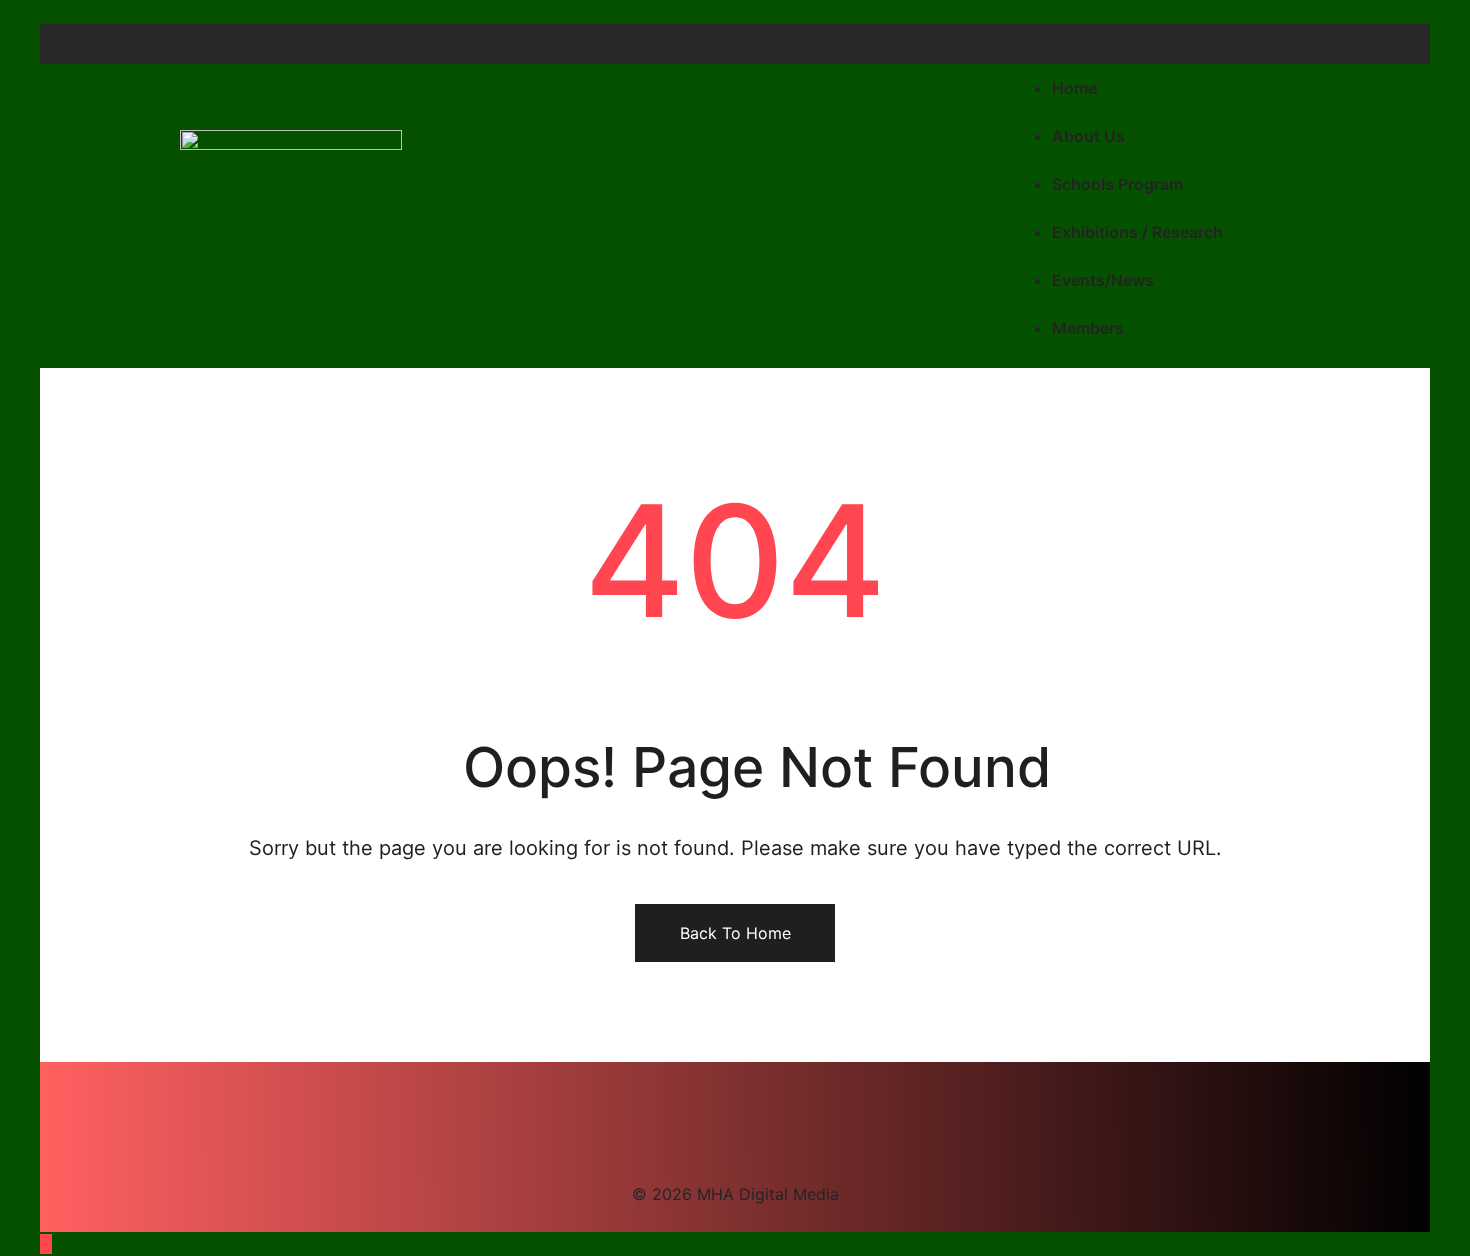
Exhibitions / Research (1137, 232)
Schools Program (1117, 184)
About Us (1088, 136)
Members (1088, 328)
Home (1074, 88)
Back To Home (735, 933)
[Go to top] (46, 1244)
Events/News (1103, 280)
